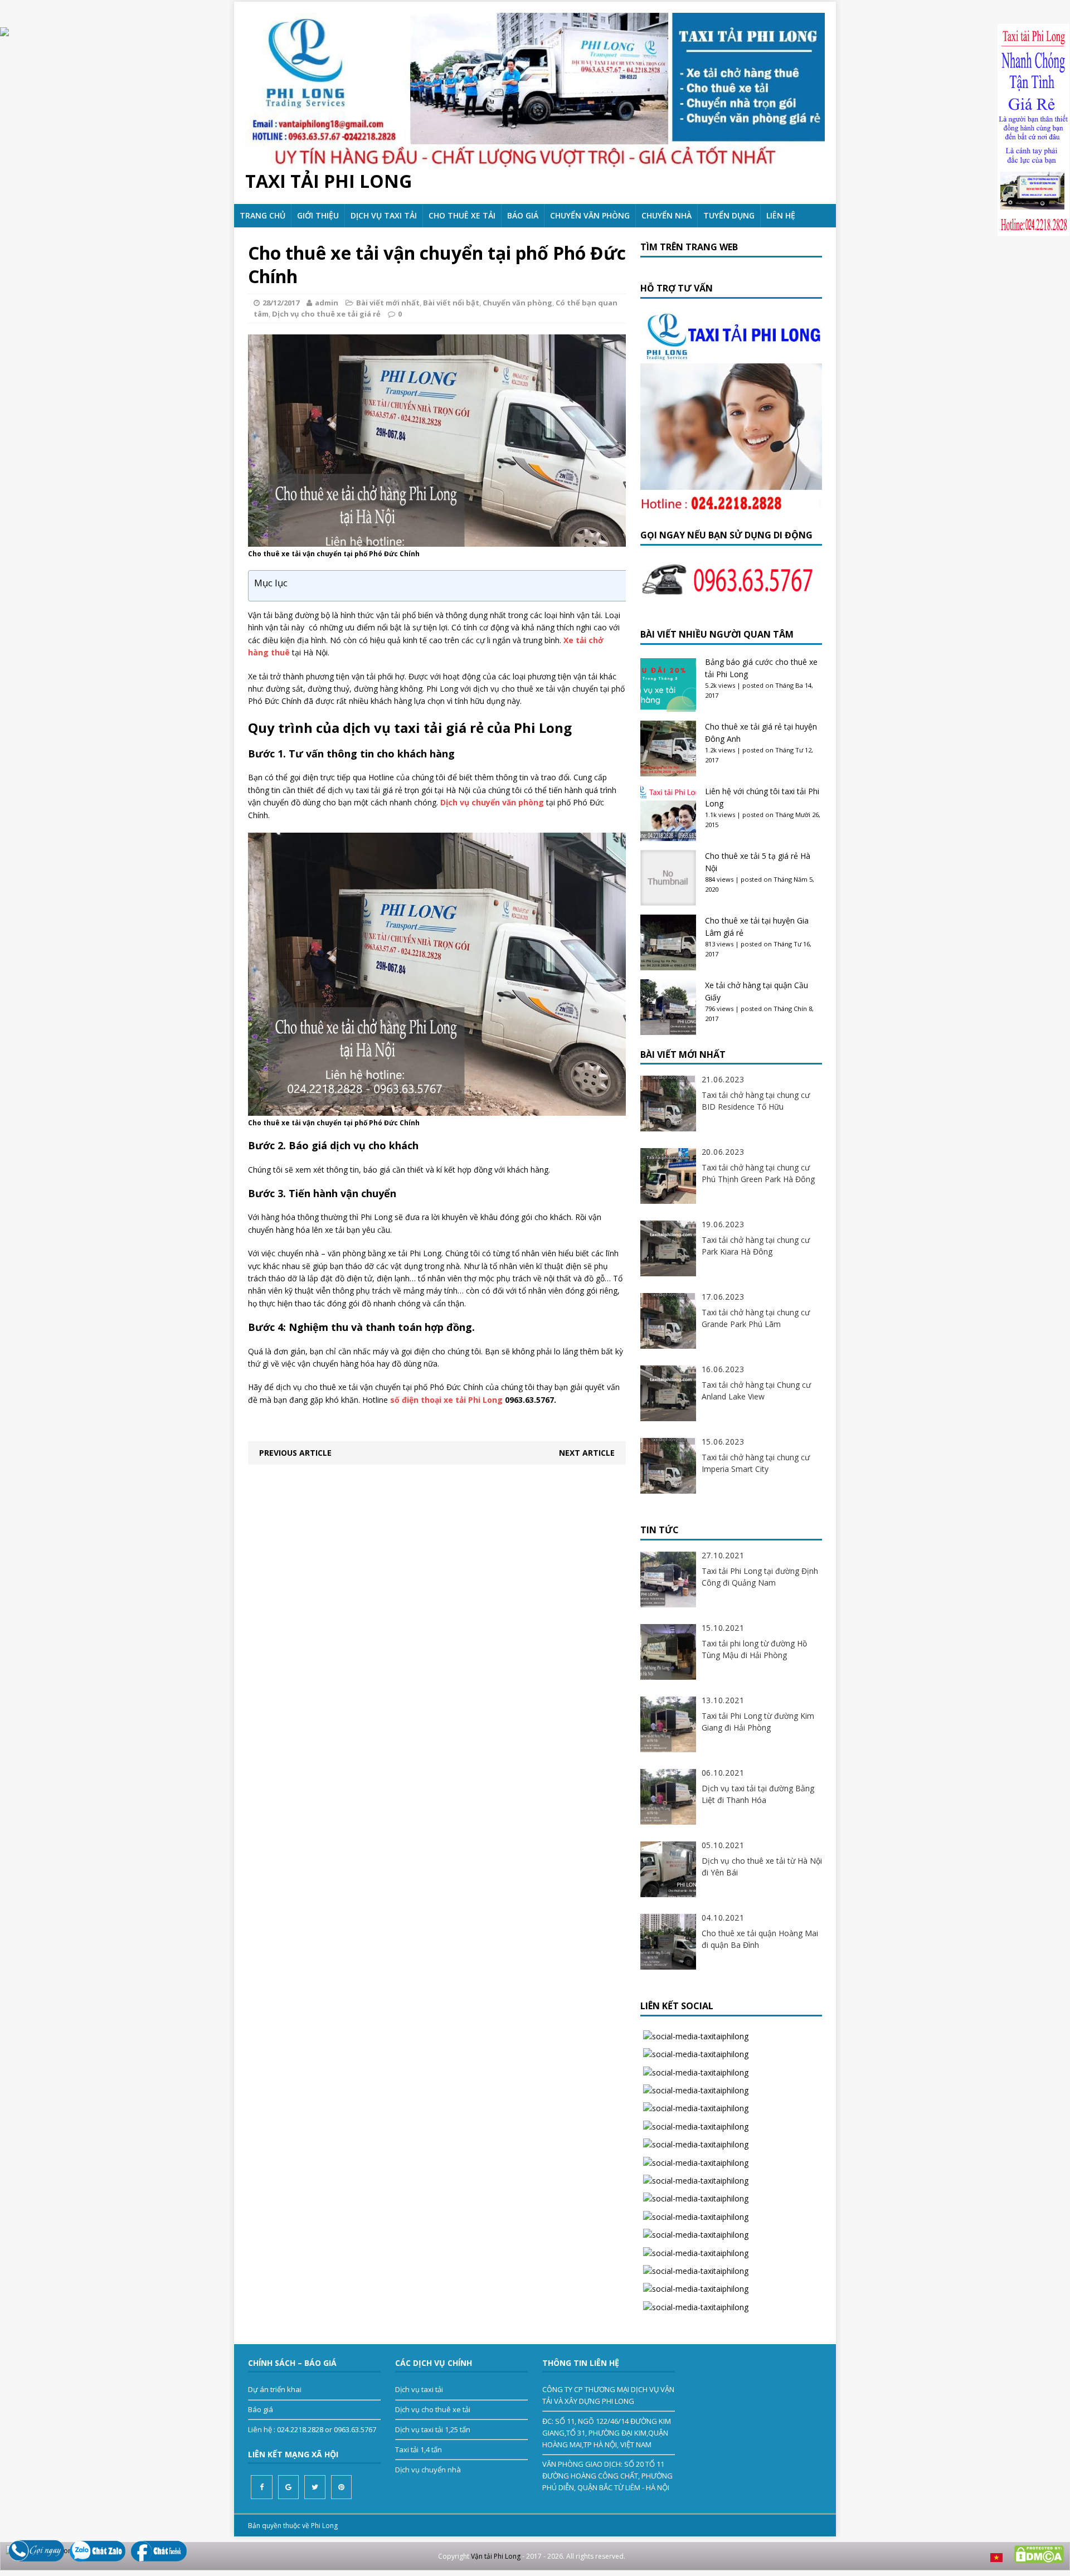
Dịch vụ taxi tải (384, 215)
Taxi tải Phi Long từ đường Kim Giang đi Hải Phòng (758, 1722)
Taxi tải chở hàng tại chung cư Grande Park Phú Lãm (756, 1318)
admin (327, 303)
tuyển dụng (729, 215)
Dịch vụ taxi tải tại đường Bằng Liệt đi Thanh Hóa (758, 1794)
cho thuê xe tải (462, 215)
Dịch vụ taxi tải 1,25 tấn (433, 2429)
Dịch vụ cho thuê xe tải (433, 2409)
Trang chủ (262, 215)
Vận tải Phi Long (496, 2556)
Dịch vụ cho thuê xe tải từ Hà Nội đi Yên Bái (762, 1867)
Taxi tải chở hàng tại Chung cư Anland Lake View (756, 1391)
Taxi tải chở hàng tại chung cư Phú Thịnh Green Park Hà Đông (758, 1173)
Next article (587, 1453)
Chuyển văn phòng (590, 215)
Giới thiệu (318, 215)
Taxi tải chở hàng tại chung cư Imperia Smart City (756, 1463)
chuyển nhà (667, 215)
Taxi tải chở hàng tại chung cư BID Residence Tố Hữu (756, 1101)
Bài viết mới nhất (388, 303)
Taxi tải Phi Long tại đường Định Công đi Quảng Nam (760, 1577)
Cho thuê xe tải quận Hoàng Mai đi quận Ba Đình (760, 1939)
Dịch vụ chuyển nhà (428, 2470)
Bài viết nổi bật (451, 303)
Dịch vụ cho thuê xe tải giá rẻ (326, 314)
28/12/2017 (281, 303)
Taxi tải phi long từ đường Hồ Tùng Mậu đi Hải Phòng (754, 1649)
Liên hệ (781, 215)
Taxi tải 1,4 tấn (419, 2449)
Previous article (295, 1453)
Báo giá (523, 215)
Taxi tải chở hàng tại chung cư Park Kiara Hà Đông (756, 1246)
